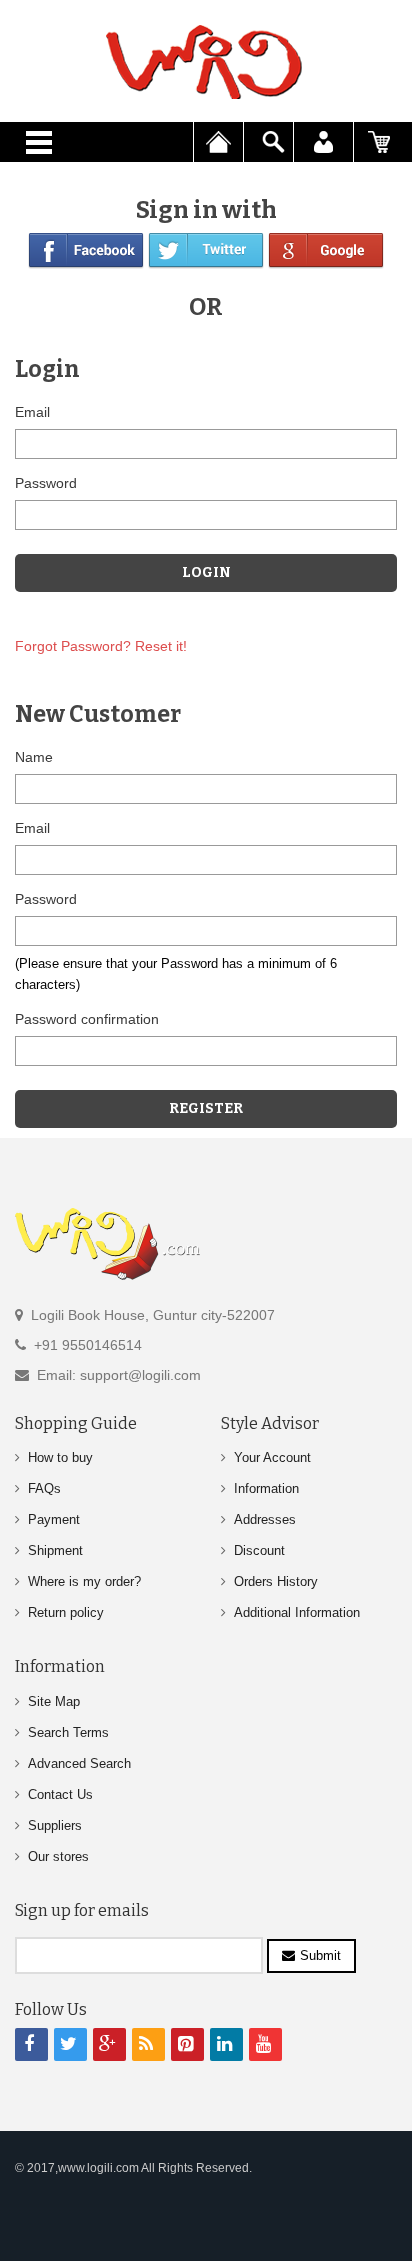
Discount (259, 1550)
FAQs (44, 1488)
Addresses (265, 1519)
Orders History (276, 1581)
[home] (206, 62)
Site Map (54, 1701)
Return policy (66, 1612)
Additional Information (297, 1612)
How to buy (60, 1457)
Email (32, 412)
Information (266, 1488)
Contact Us (60, 1794)
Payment (54, 1519)
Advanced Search (79, 1763)
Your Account (272, 1457)
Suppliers (55, 1825)
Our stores (58, 1856)
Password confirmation (87, 1019)
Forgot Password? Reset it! (101, 646)
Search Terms (68, 1732)
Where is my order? (84, 1581)
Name (34, 757)
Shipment (55, 1550)
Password (46, 483)
